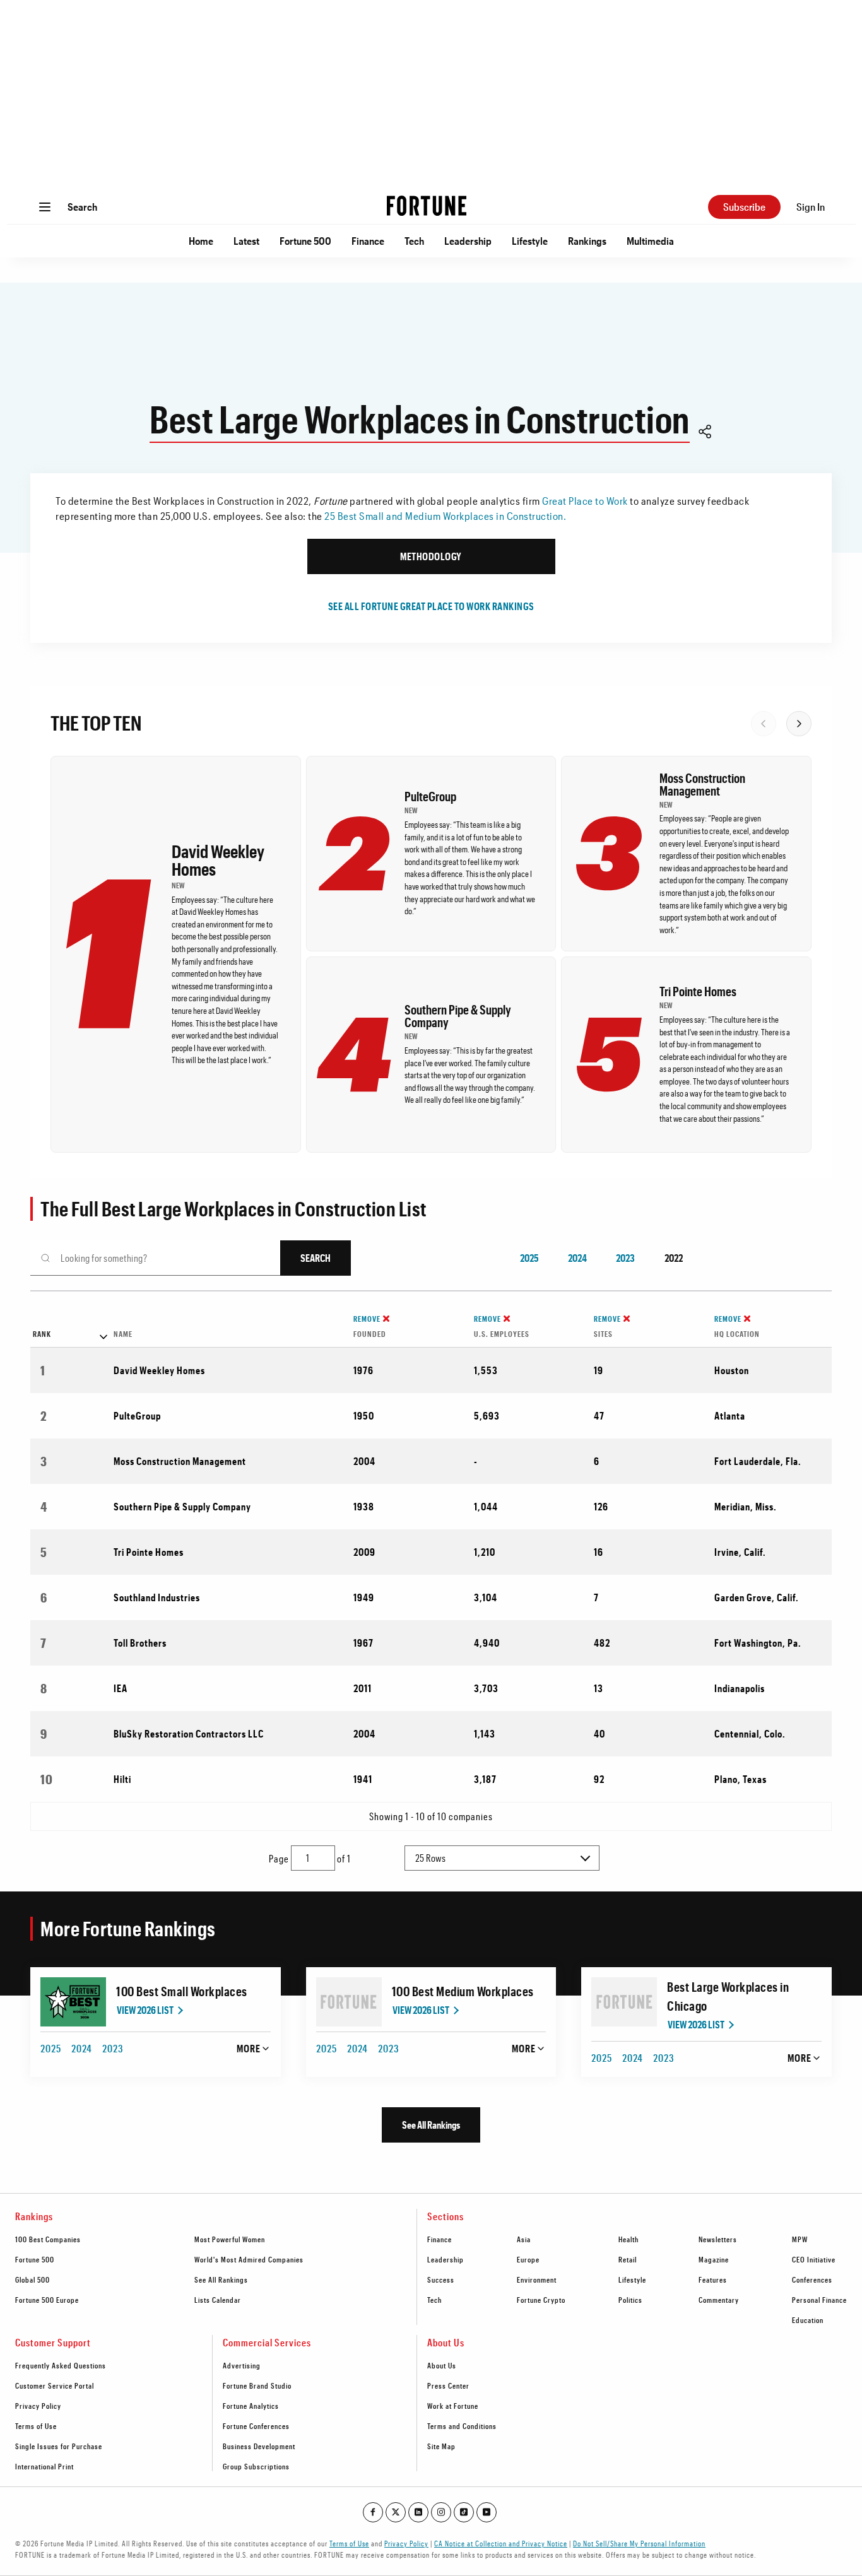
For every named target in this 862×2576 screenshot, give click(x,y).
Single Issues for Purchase (59, 2446)
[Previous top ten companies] (764, 724)
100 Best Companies (48, 2239)
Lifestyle (530, 241)
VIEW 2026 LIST (145, 2010)
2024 (577, 1258)
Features (713, 2279)
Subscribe (744, 207)
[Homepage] (427, 207)
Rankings (587, 241)
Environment (537, 2279)
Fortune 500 (305, 241)
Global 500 (32, 2279)
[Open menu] (45, 207)
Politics (630, 2300)
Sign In (811, 207)
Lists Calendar (218, 2300)
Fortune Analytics (251, 2406)
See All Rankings (431, 2125)
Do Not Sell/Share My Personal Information (639, 2543)
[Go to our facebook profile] (373, 2512)
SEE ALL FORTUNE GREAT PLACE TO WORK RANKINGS (431, 606)
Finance (368, 241)
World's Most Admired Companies (249, 2259)
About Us (442, 2365)
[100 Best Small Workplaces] (73, 2002)
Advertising (242, 2365)
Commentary (719, 2300)
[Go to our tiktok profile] (464, 2512)
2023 (625, 1258)
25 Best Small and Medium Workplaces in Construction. (445, 516)
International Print (44, 2466)
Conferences (812, 2279)
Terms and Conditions (462, 2426)
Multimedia (650, 241)
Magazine (714, 2259)
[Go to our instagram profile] (441, 2512)
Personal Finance (819, 2300)
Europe (528, 2259)
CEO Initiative (814, 2259)
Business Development (259, 2446)
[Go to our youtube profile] (487, 2512)
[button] (705, 433)
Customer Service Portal (55, 2385)
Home (201, 241)
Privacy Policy (38, 2406)
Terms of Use (36, 2426)
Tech (414, 241)
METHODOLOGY (431, 556)
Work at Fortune (453, 2406)
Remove (367, 1319)
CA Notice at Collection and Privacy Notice (501, 2543)
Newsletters (718, 2239)
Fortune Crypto (541, 2300)
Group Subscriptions (256, 2466)
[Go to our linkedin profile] (418, 2512)
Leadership (468, 241)
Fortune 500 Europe (47, 2300)
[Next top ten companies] (799, 724)
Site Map (441, 2446)
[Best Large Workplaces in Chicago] (624, 2002)
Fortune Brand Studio (257, 2385)
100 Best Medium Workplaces (463, 1991)
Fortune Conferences (256, 2426)
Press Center (448, 2385)
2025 (529, 1258)
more (249, 2048)
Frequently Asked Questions (61, 2365)
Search (82, 207)
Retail (628, 2259)
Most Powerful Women (230, 2239)
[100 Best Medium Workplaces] (349, 2002)
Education (808, 2320)
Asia (524, 2239)
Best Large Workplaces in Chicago (728, 1996)
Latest (246, 241)
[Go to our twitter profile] (396, 2512)
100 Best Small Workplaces (182, 1991)
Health (629, 2239)
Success (441, 2279)
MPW (800, 2239)
